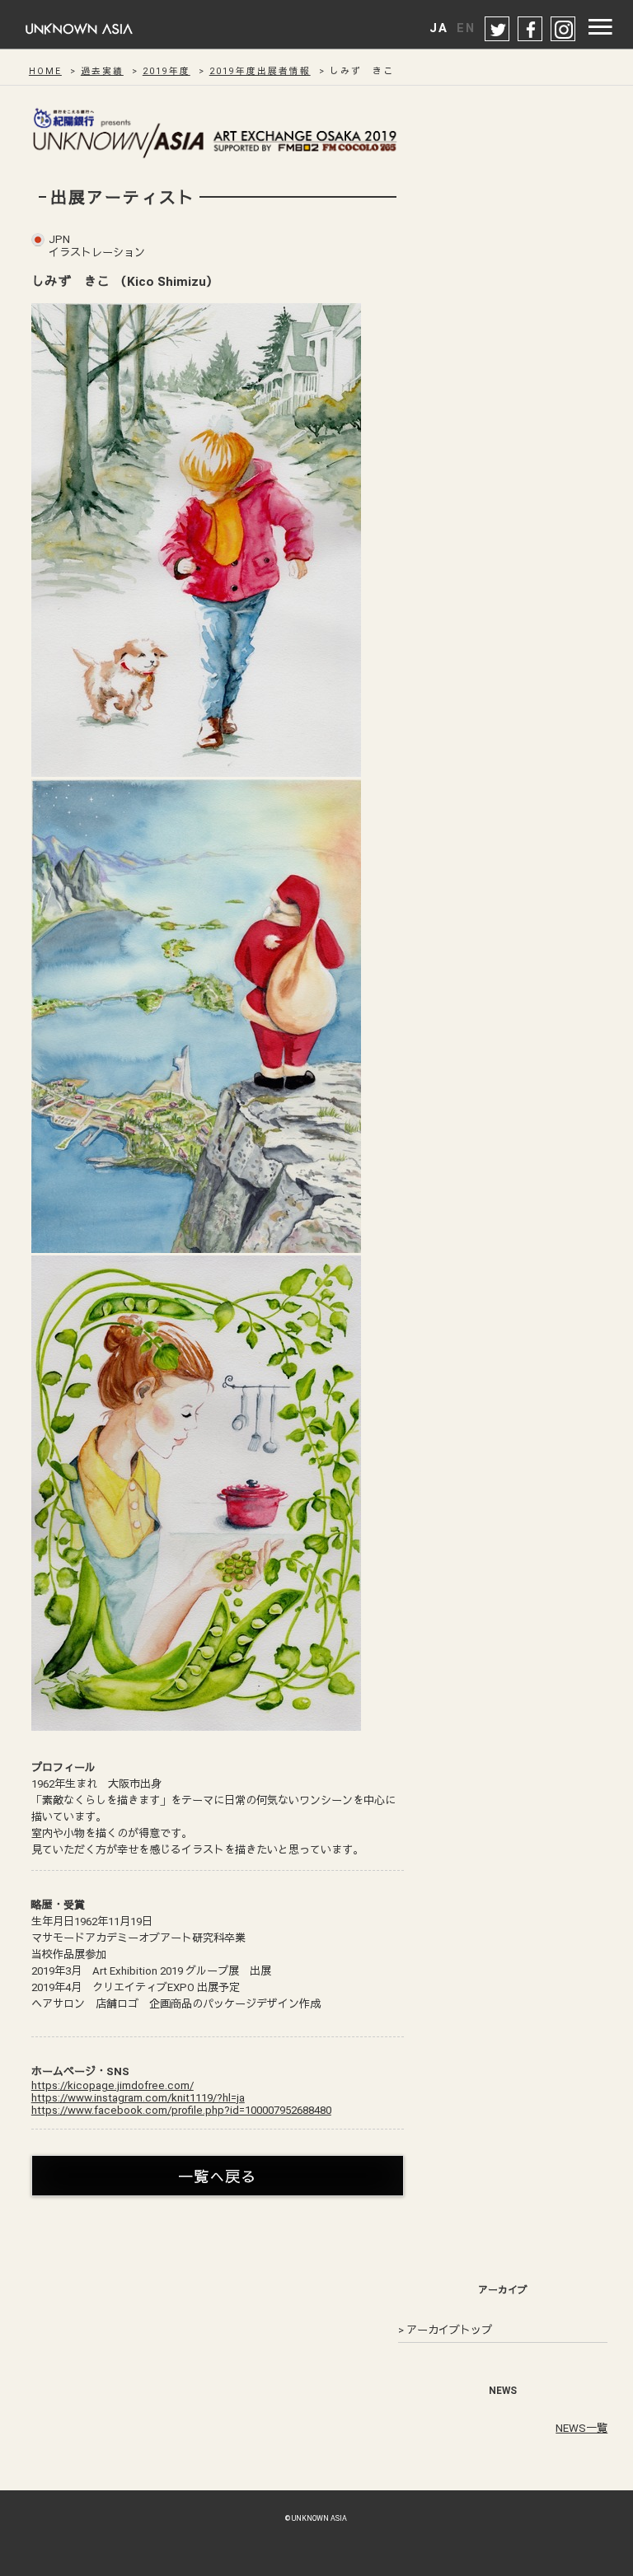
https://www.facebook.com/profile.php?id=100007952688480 (181, 2110)
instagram (564, 30)
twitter (498, 30)
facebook (531, 30)
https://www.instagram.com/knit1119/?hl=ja (138, 2098)
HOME (45, 71)
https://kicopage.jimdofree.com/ (113, 2085)
